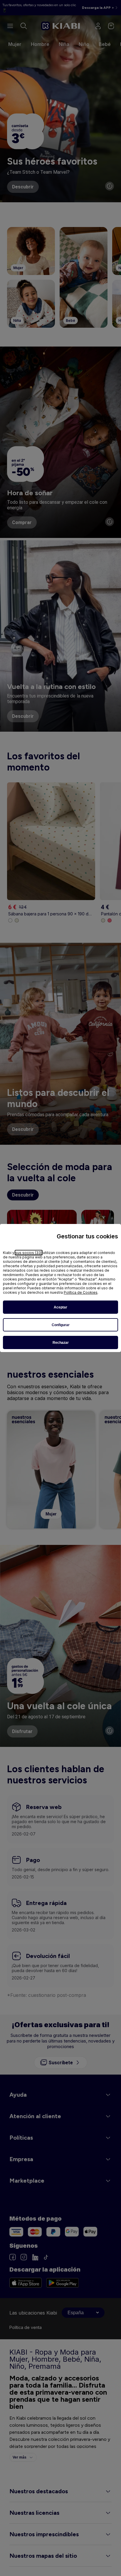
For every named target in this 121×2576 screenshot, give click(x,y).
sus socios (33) (29, 1253)
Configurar (61, 1325)
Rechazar (61, 1343)
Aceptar (60, 1307)
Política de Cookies (81, 1292)
